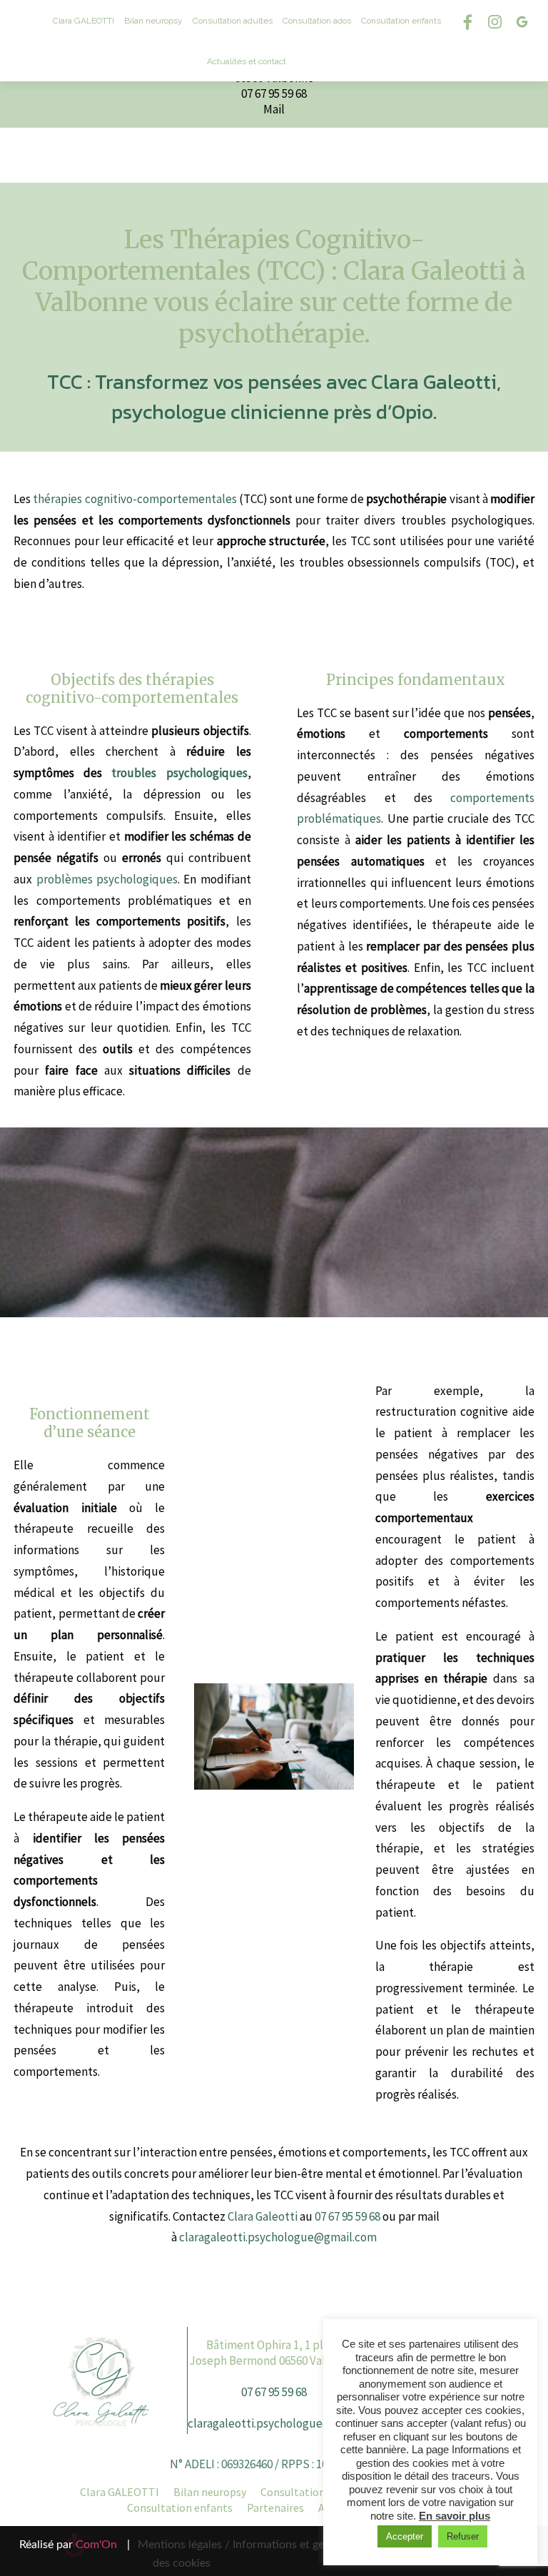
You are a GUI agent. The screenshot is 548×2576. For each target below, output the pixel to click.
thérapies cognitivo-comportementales (135, 499)
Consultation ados (317, 21)
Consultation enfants (401, 21)
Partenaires (275, 2507)
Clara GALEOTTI (120, 2492)
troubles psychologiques (179, 773)
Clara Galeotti (263, 2216)
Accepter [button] (405, 2536)
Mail (274, 109)
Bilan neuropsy (153, 21)
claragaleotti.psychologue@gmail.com (278, 2237)
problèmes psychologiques (107, 879)
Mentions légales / (184, 2545)
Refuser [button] (463, 2536)
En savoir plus (455, 2516)
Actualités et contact (247, 61)
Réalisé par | (75, 2545)
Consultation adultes (233, 21)
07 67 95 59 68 (274, 93)
